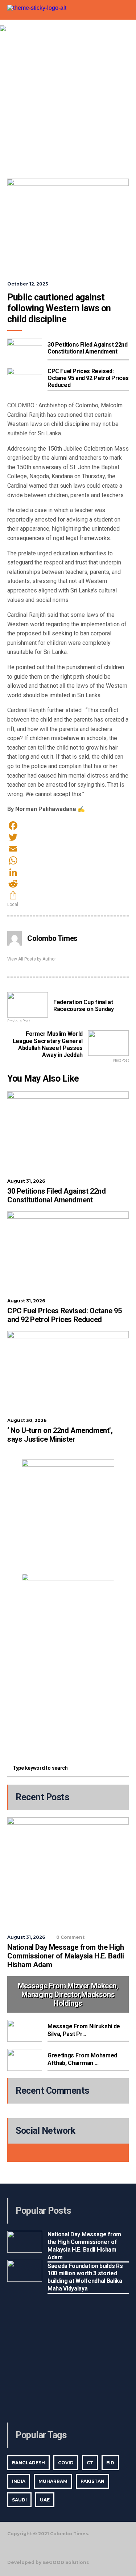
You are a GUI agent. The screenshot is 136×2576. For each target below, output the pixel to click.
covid (66, 2463)
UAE (45, 2500)
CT (90, 2463)
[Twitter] (68, 837)
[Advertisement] (68, 103)
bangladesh (28, 2463)
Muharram (53, 2481)
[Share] (68, 895)
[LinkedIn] (68, 872)
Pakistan (92, 2481)
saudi (19, 2500)
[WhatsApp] (68, 860)
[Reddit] (68, 884)
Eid (110, 2463)
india (19, 2481)
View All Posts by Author (32, 959)
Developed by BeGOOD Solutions (48, 2562)
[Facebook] (68, 826)
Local (13, 904)
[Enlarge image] (105, 1469)
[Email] (68, 849)
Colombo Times (52, 938)
